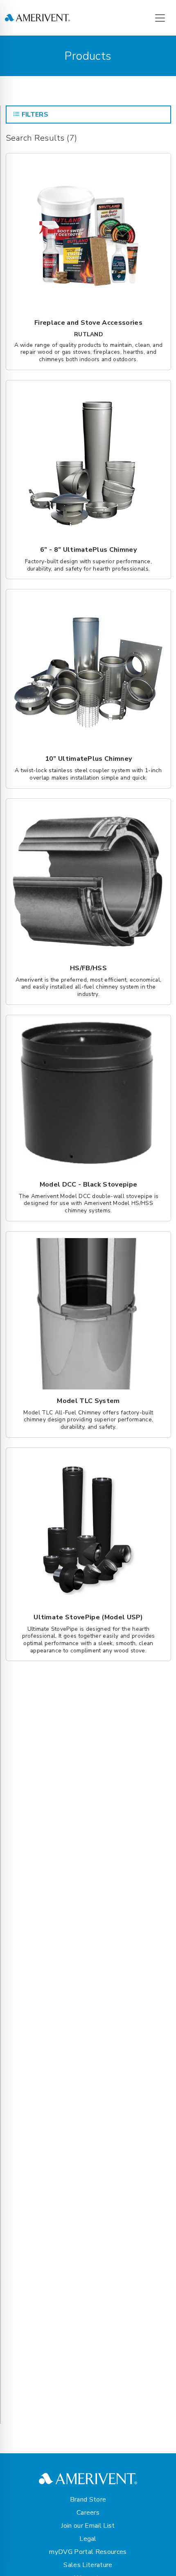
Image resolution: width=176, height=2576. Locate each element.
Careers (88, 2513)
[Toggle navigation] (160, 18)
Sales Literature (88, 2565)
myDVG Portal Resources (88, 2552)
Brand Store (88, 2500)
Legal (88, 2539)
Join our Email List (88, 2526)
